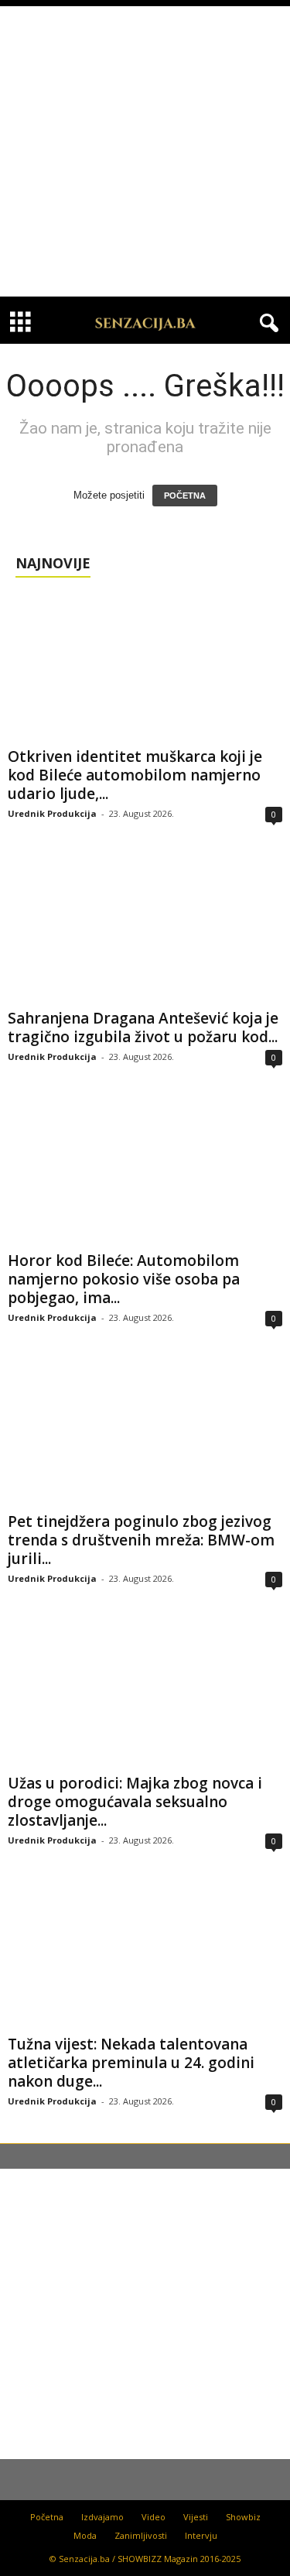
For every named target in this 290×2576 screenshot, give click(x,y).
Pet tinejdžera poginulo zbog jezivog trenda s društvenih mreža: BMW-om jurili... (141, 1540)
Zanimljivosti (141, 2535)
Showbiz (243, 2517)
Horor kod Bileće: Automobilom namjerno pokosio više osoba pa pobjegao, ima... (124, 1279)
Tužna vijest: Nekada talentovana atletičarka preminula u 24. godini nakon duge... (131, 2063)
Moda (85, 2535)
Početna (47, 2517)
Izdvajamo (102, 2517)
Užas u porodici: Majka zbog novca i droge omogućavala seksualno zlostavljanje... (135, 1802)
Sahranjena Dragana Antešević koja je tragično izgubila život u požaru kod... (143, 1027)
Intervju (201, 2535)
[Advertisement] (145, 151)
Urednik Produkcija (52, 813)
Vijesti (196, 2517)
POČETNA (185, 496)
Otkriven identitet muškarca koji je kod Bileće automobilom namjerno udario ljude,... (135, 775)
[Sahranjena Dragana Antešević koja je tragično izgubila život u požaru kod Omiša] (145, 929)
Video (154, 2517)
